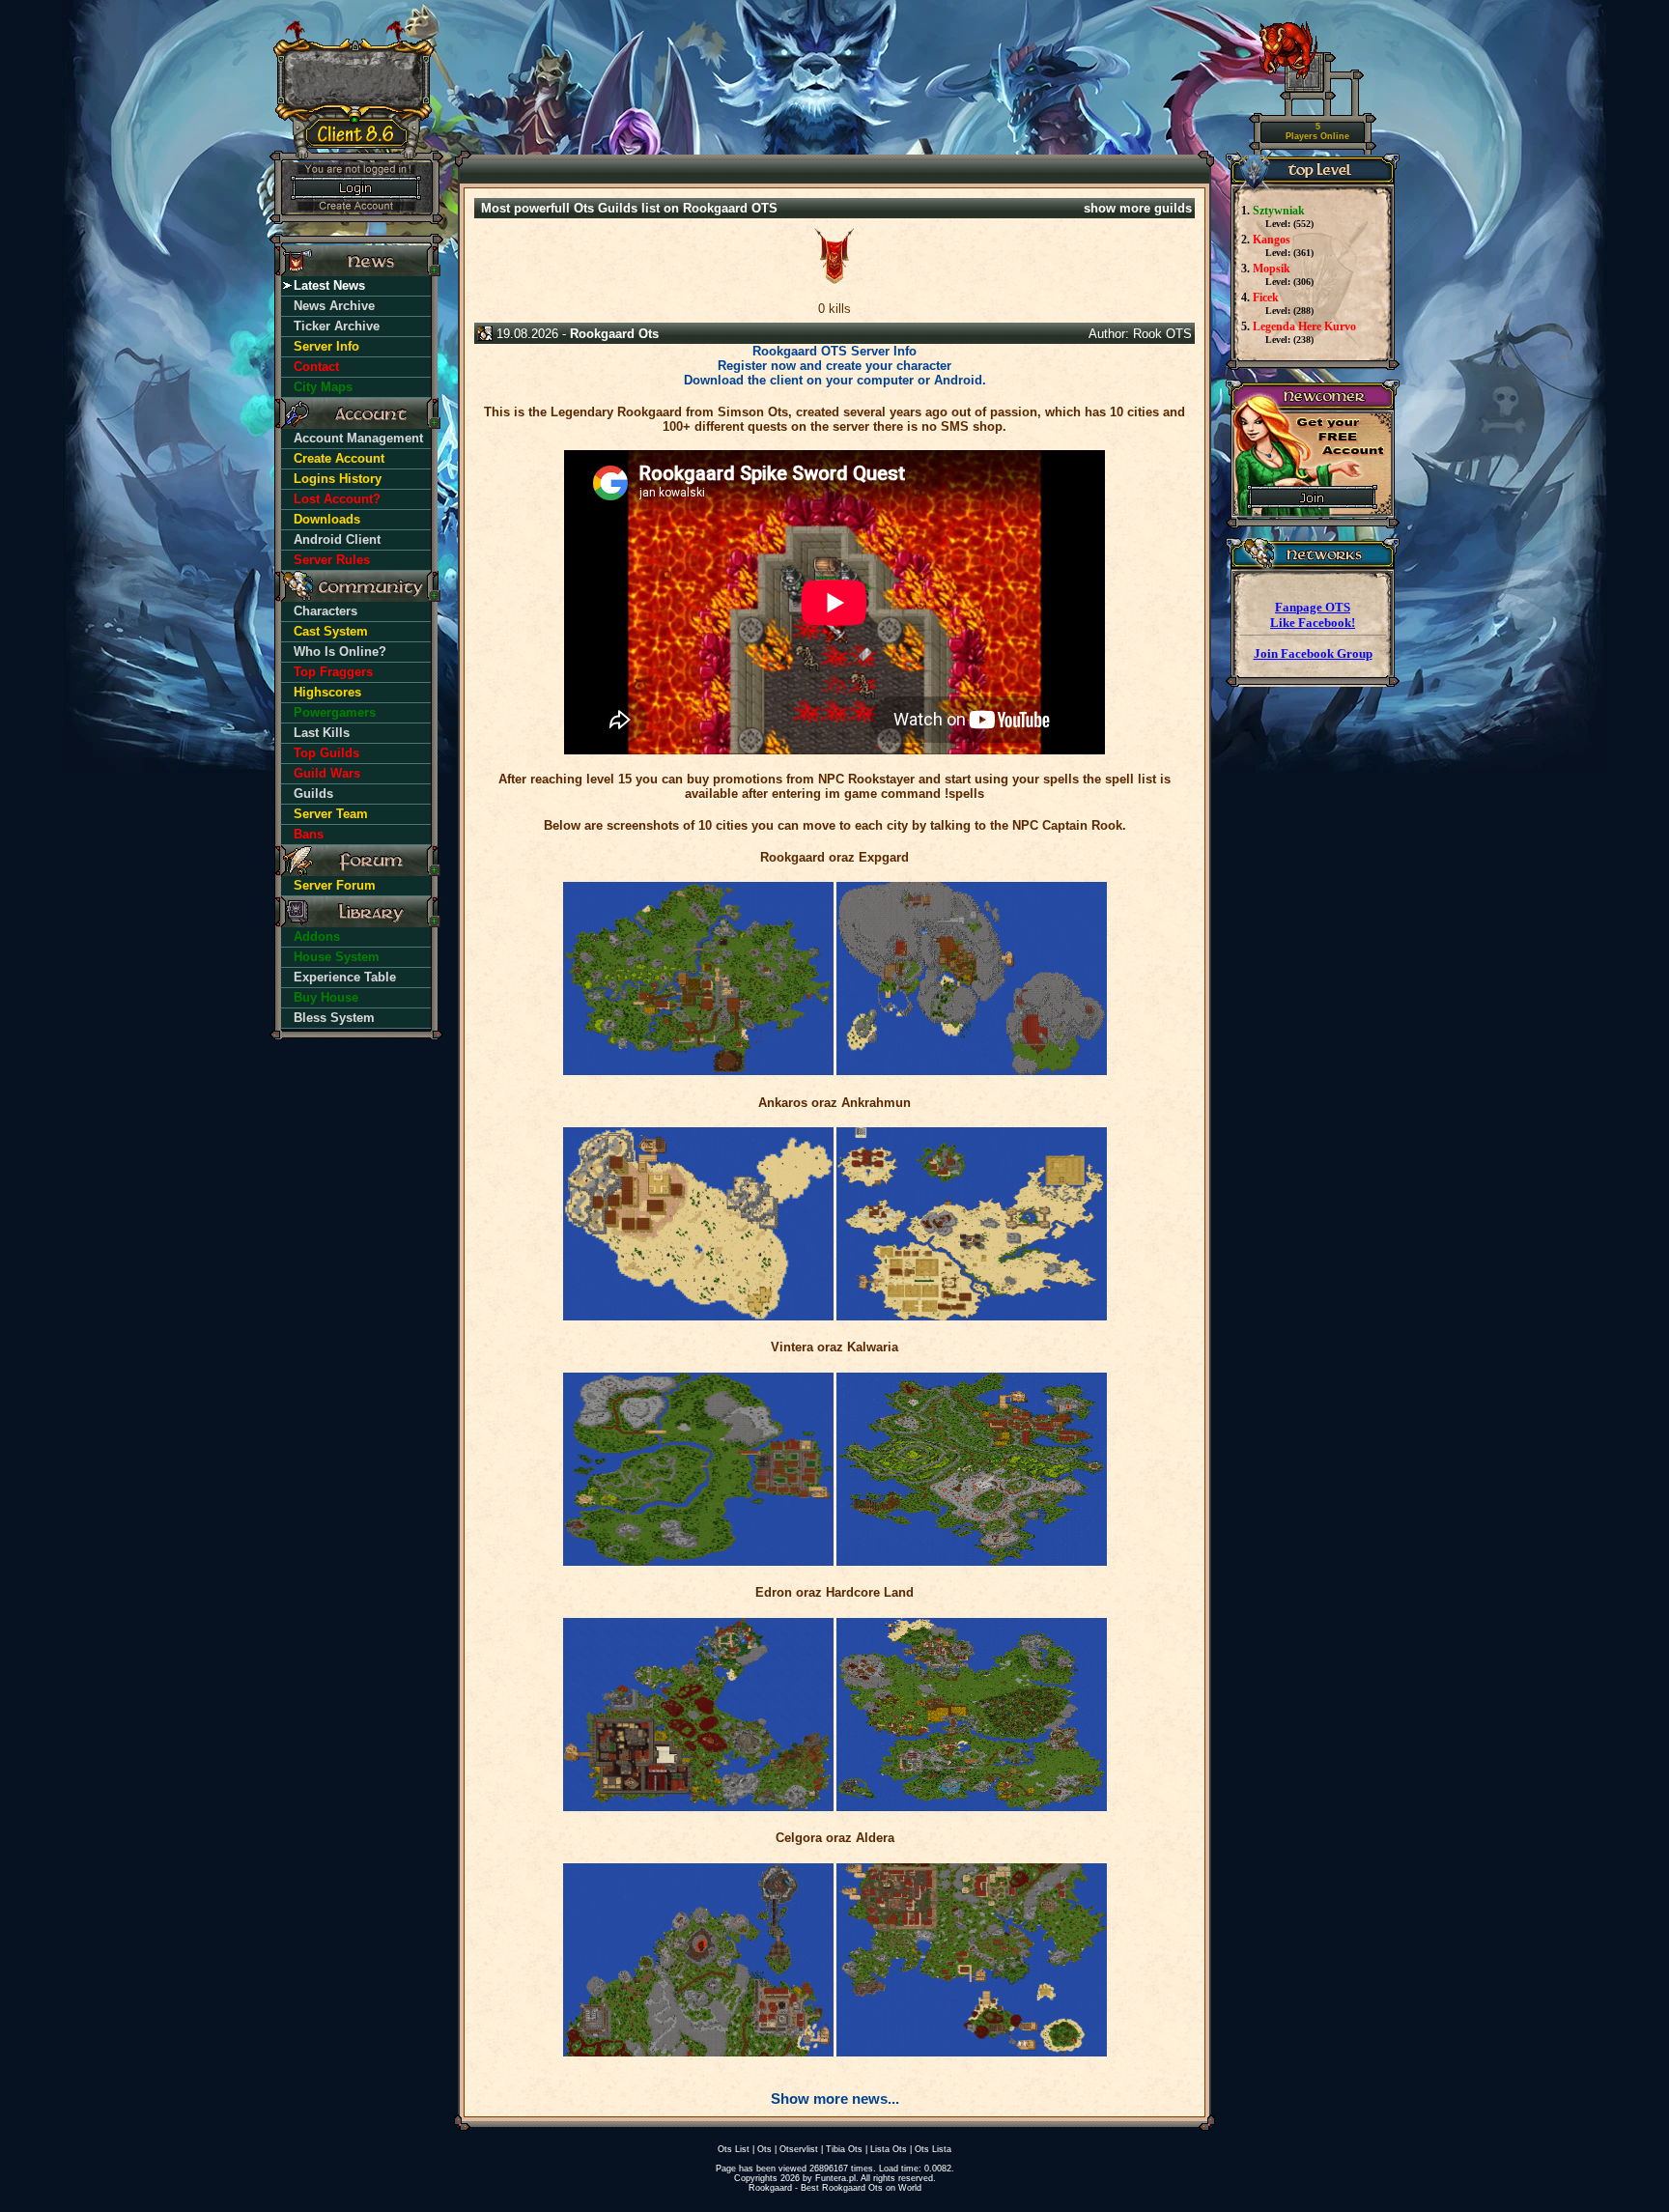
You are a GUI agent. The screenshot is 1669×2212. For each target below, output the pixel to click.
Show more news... (835, 2099)
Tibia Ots (844, 2149)
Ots (764, 2149)
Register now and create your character (834, 366)
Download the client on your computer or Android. (835, 380)
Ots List (734, 2149)
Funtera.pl (835, 2178)
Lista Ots (889, 2149)
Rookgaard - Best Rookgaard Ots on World (835, 2188)
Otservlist (799, 2149)
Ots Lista (933, 2149)
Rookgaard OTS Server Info (834, 351)
